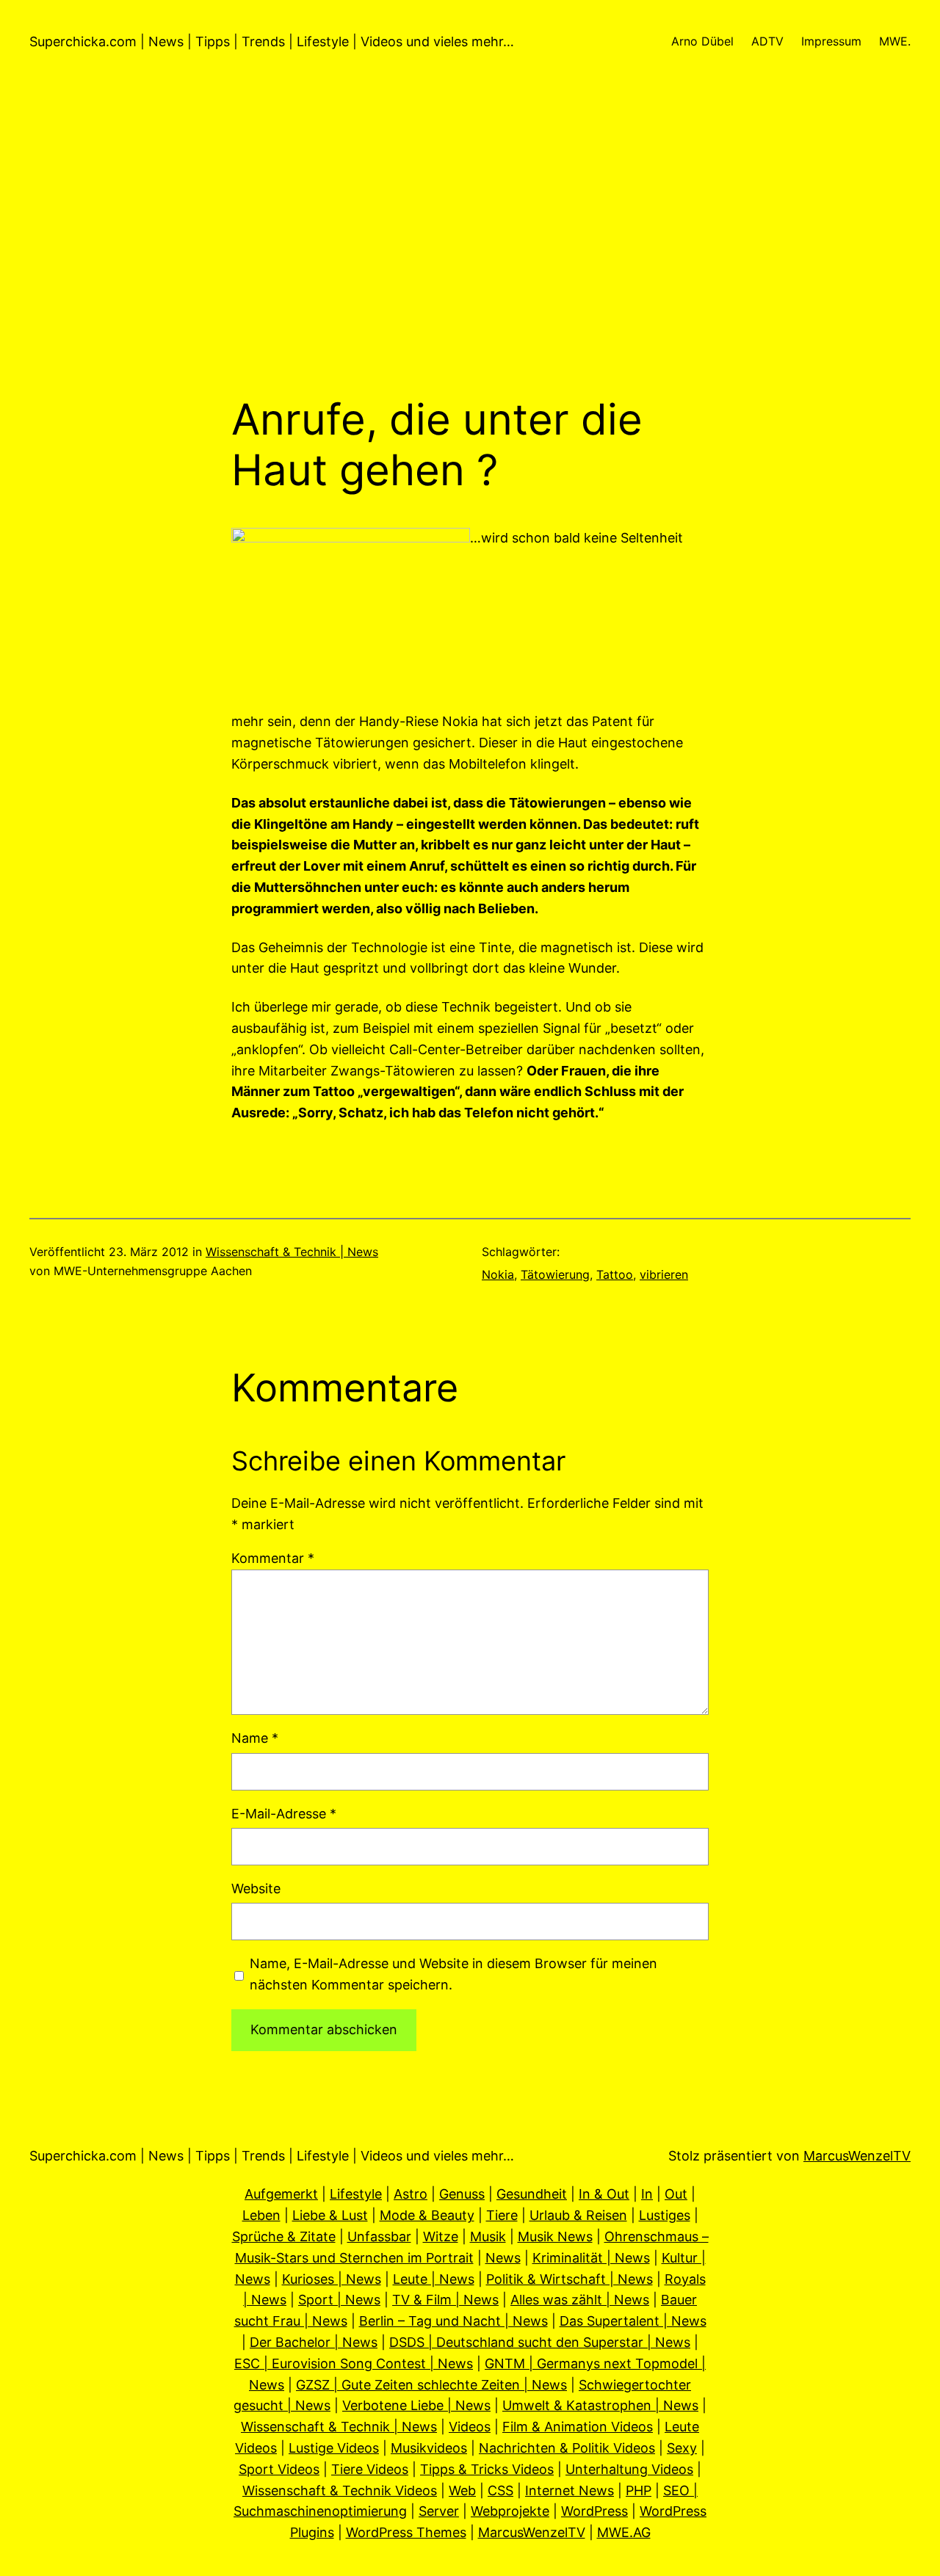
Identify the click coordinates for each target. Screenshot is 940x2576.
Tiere (502, 2215)
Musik (488, 2236)
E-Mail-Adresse (284, 1814)
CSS (500, 2490)
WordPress (594, 2511)
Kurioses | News (332, 2279)
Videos (470, 2427)
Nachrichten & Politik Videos (567, 2448)
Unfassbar (379, 2236)
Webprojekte (510, 2511)
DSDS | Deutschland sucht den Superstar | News (540, 2342)
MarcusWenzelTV (857, 2156)
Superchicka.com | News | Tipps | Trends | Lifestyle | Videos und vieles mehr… (272, 41)
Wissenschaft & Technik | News (292, 1252)
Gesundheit (532, 2194)
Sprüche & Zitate (284, 2236)
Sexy (682, 2448)
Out (676, 2194)
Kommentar (273, 1558)
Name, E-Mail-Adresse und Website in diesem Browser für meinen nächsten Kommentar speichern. (453, 1974)
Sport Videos (279, 2469)
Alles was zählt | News (580, 2300)
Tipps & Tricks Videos (487, 2469)
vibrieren (664, 1274)
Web (462, 2490)
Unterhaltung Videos (629, 2469)
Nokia (498, 1274)
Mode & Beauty (427, 2215)
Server (439, 2511)
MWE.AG (624, 2532)
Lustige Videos (334, 2448)
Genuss (462, 2194)
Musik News (555, 2236)
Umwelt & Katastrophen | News (600, 2405)
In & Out (604, 2194)
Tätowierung (555, 1274)
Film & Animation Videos (578, 2427)
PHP (639, 2490)
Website (256, 1889)
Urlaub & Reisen (578, 2215)
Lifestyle (356, 2194)
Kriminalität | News (591, 2258)
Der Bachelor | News (314, 2342)
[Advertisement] (470, 239)
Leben (261, 2215)
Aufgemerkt (281, 2194)
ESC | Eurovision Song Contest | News (354, 2363)
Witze (441, 2236)
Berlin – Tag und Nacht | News (453, 2321)
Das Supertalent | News (633, 2321)
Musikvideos (429, 2448)
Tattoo (615, 1274)
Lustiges (665, 2215)
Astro (411, 2194)
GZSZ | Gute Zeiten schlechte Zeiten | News (431, 2385)
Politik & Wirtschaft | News (570, 2279)
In (647, 2194)
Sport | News (339, 2300)
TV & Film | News (445, 2300)
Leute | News (434, 2279)
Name (255, 1738)
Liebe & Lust (330, 2215)
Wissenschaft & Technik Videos (340, 2490)
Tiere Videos (370, 2469)
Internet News (570, 2490)
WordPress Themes (406, 2532)
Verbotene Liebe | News (416, 2405)
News (503, 2258)
